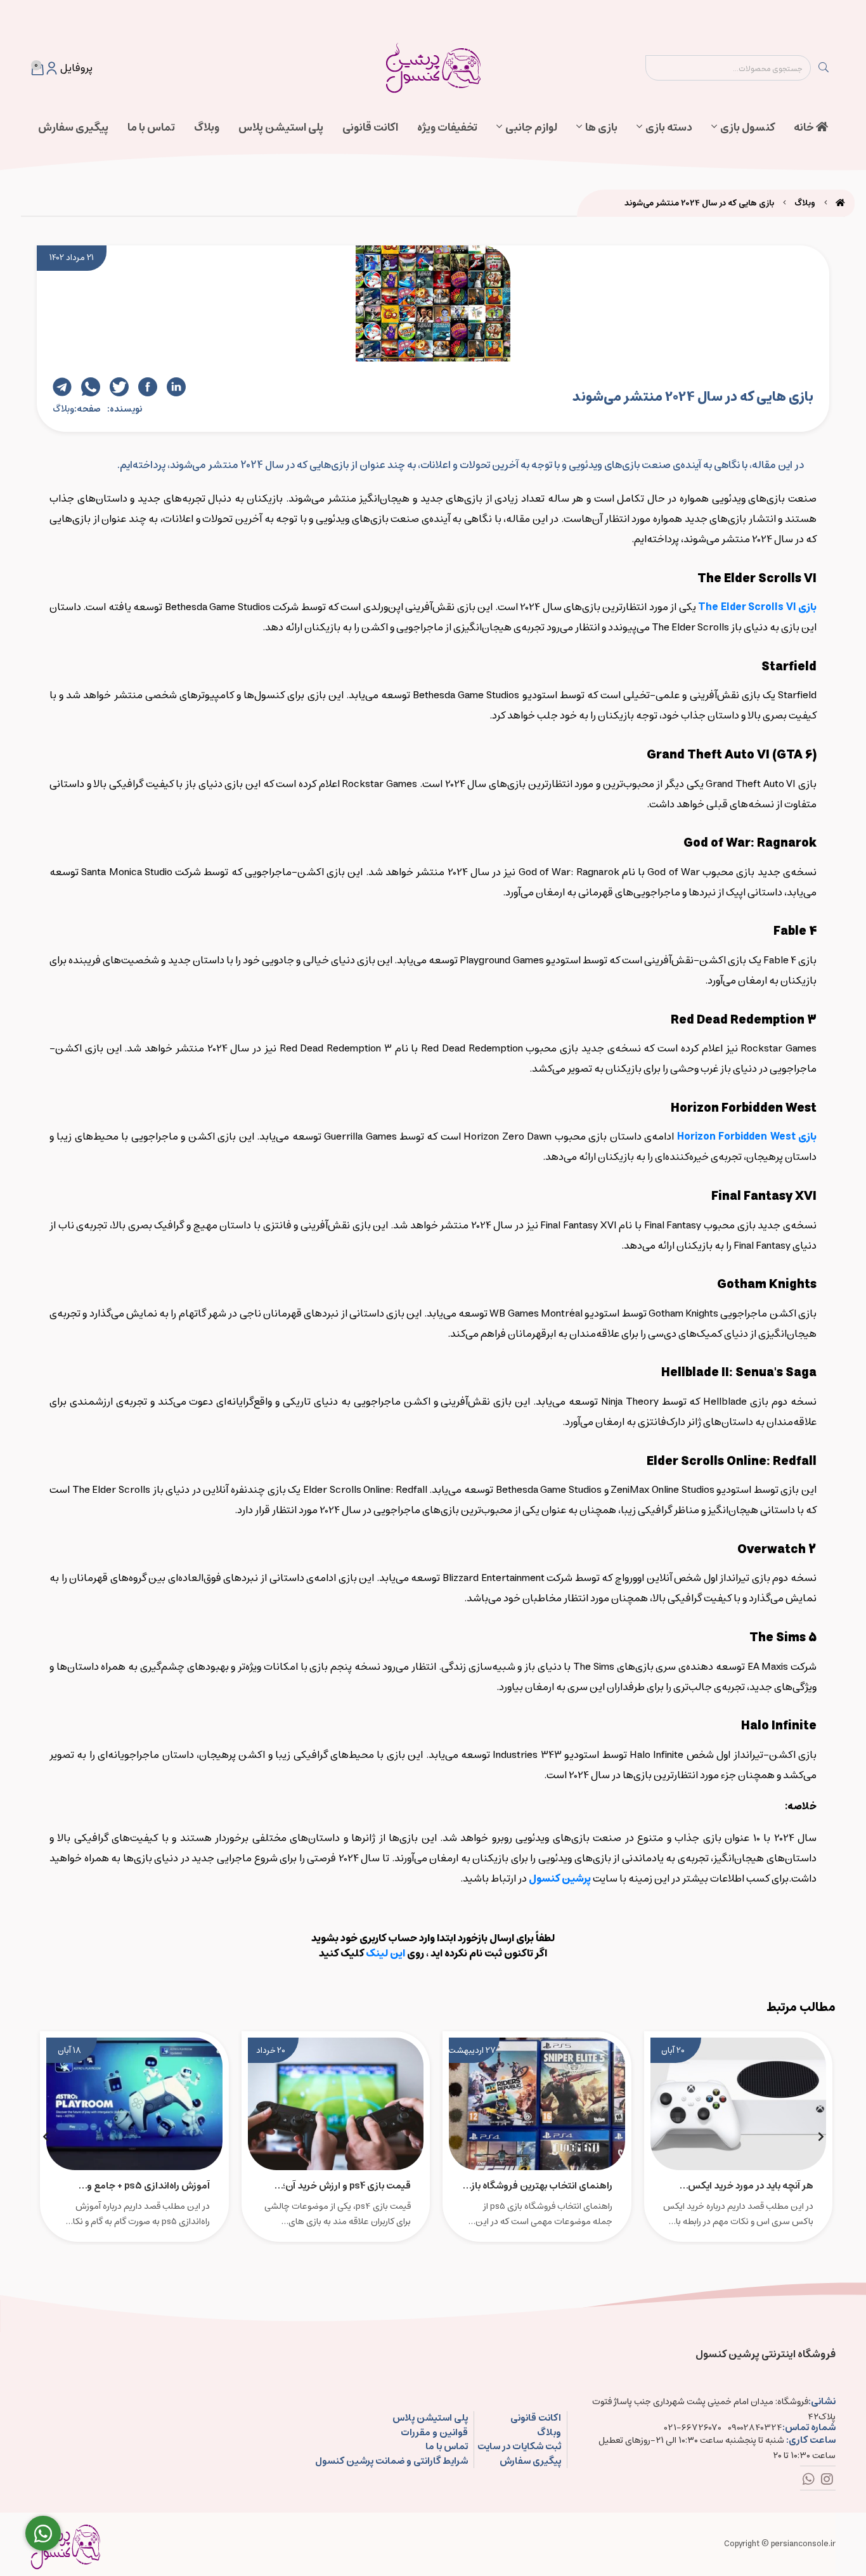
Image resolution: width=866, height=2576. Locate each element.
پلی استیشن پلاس (281, 127)
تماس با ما (151, 127)
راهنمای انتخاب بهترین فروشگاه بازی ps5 (538, 2185)
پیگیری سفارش (73, 127)
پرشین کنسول (560, 1878)
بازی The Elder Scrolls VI (757, 607)
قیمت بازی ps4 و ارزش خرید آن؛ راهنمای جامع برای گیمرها (347, 2185)
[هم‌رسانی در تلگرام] (62, 387)
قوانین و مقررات (434, 2433)
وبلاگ (207, 127)
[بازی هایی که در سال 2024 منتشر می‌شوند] (65, 2544)
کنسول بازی (747, 127)
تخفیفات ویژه (447, 127)
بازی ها (601, 127)
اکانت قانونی (370, 127)
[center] (824, 68)
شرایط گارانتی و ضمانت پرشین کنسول (391, 2462)
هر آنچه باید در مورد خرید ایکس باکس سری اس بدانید (751, 2185)
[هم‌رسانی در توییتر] (119, 387)
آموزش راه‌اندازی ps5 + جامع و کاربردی (148, 2185)
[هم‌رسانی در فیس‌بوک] (148, 387)
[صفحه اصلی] (840, 203)
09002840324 (755, 2428)
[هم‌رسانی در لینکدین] (176, 387)
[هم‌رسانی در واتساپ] (91, 387)
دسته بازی (669, 127)
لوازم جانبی (531, 127)
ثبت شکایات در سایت (519, 2447)
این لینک (385, 1953)
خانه (805, 127)
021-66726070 (693, 2428)
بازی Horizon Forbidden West (747, 1136)
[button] (821, 2137)
